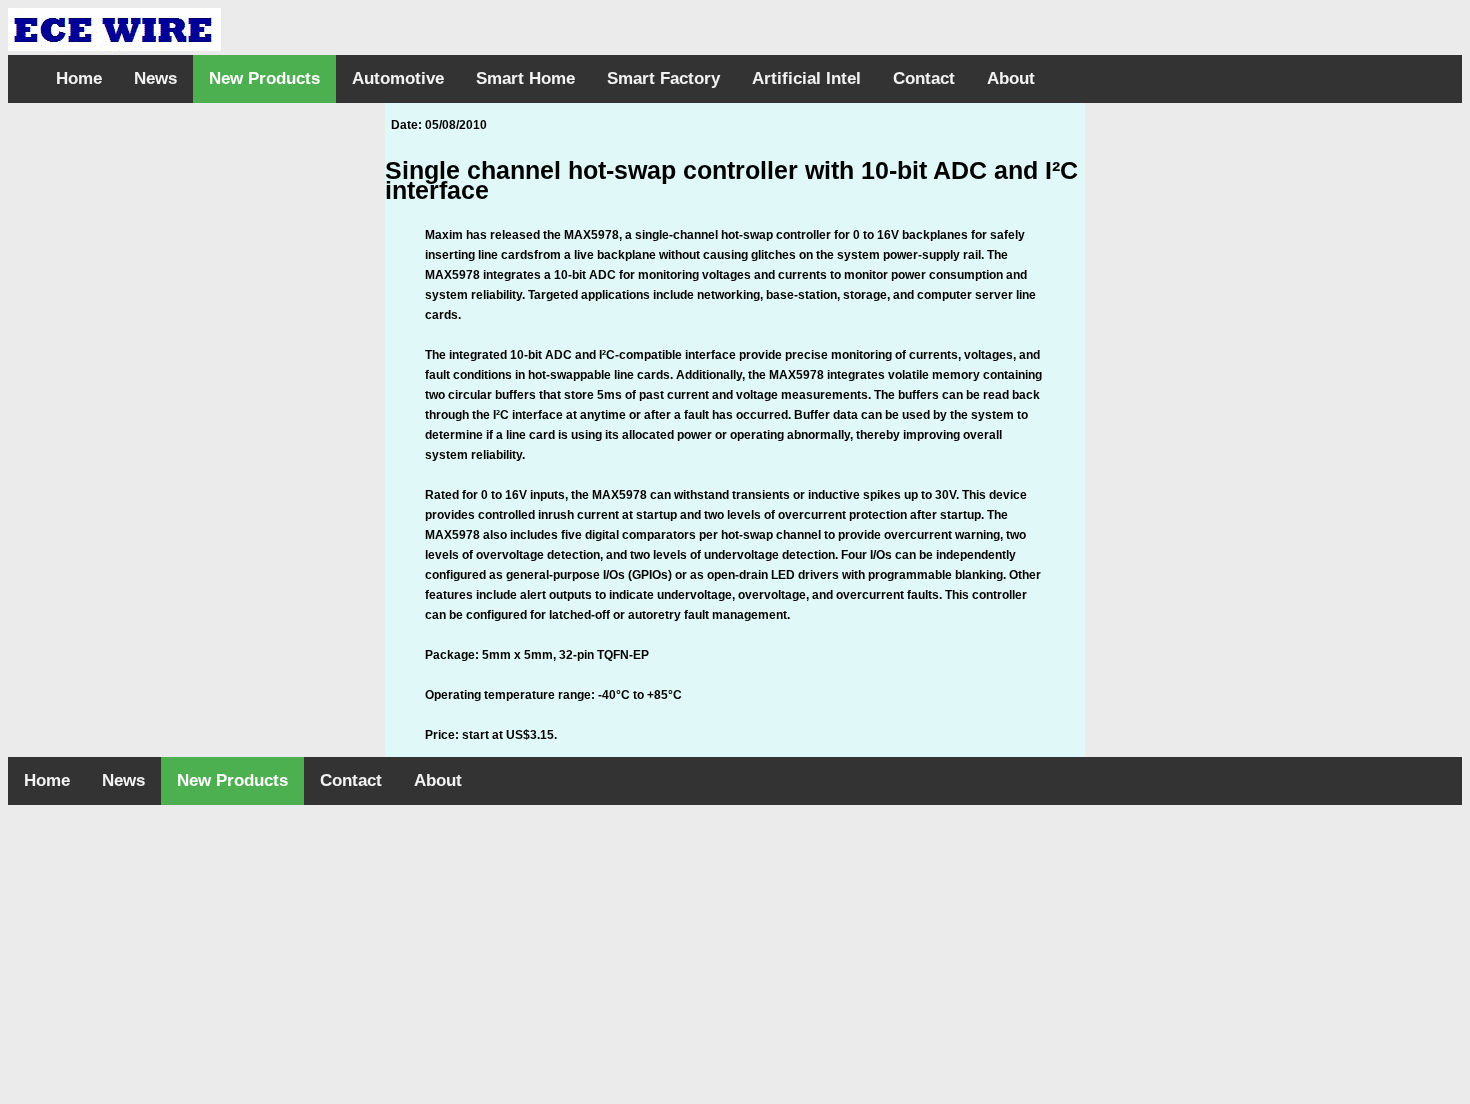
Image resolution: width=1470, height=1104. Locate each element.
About (1011, 78)
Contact (924, 78)
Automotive (398, 78)
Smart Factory (663, 78)
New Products (264, 78)
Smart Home (525, 78)
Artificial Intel (806, 78)
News (155, 78)
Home (79, 78)
